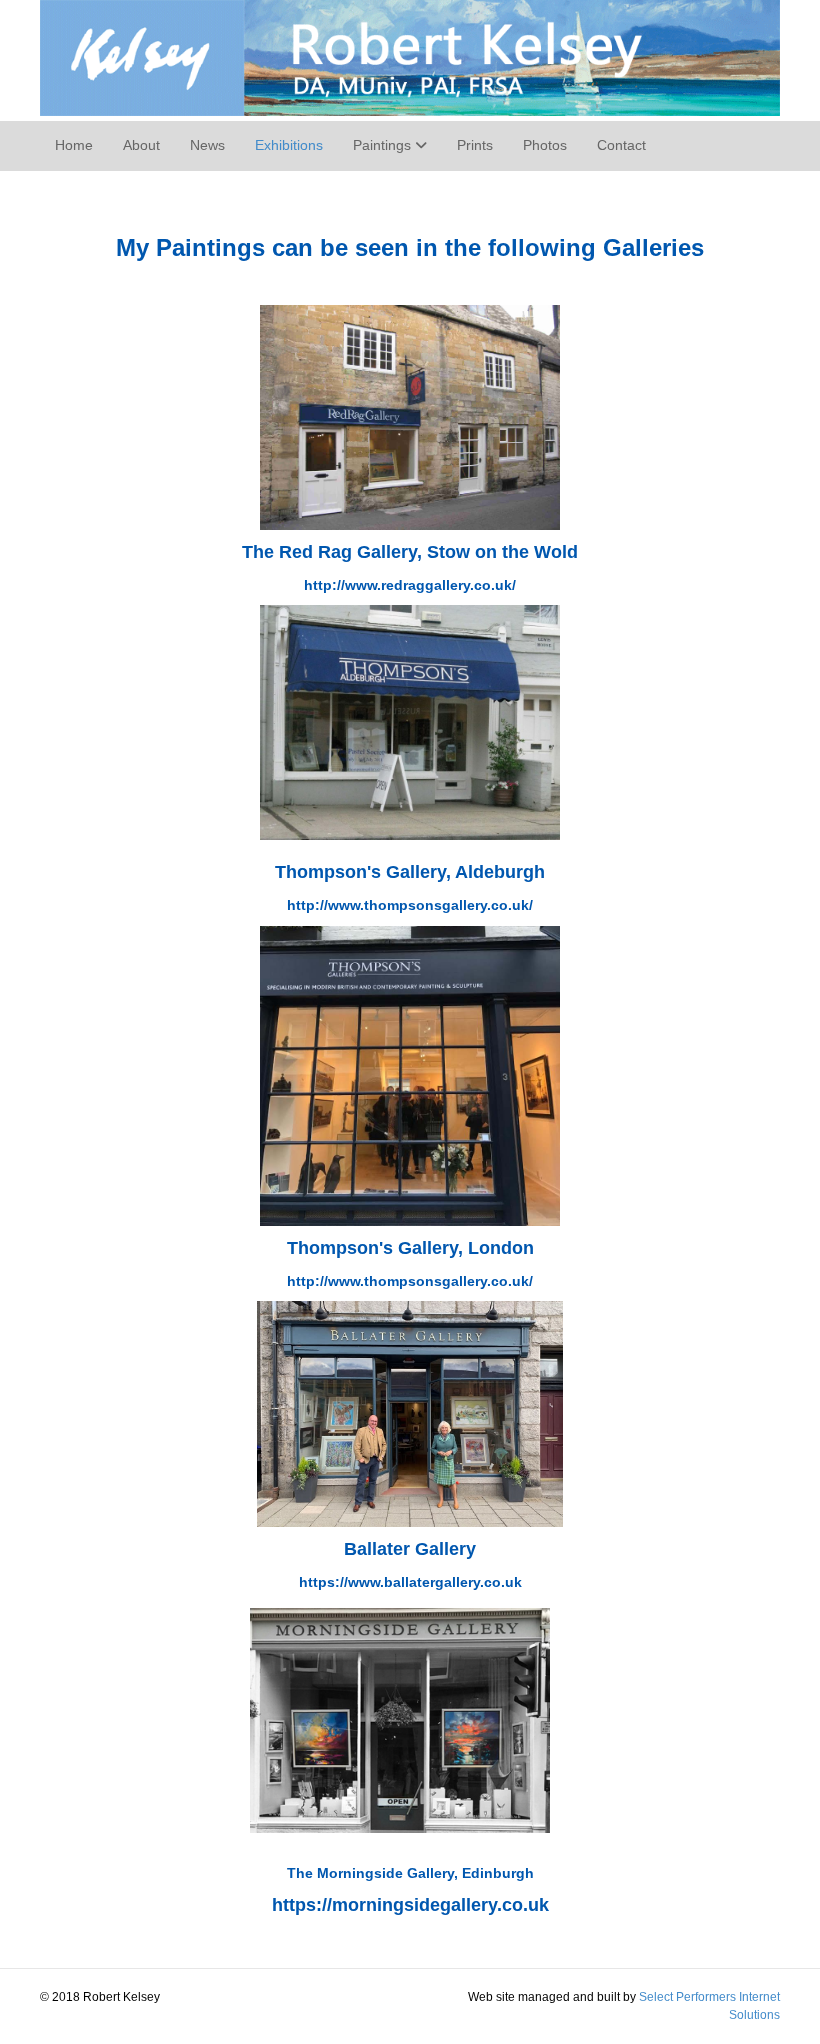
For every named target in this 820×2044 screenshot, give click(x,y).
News (207, 145)
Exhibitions (289, 145)
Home (74, 145)
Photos (545, 145)
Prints (475, 145)
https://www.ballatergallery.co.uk (410, 1582)
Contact (621, 145)
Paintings (382, 145)
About (141, 145)
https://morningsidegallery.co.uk (410, 1905)
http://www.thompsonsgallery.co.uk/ (410, 1281)
